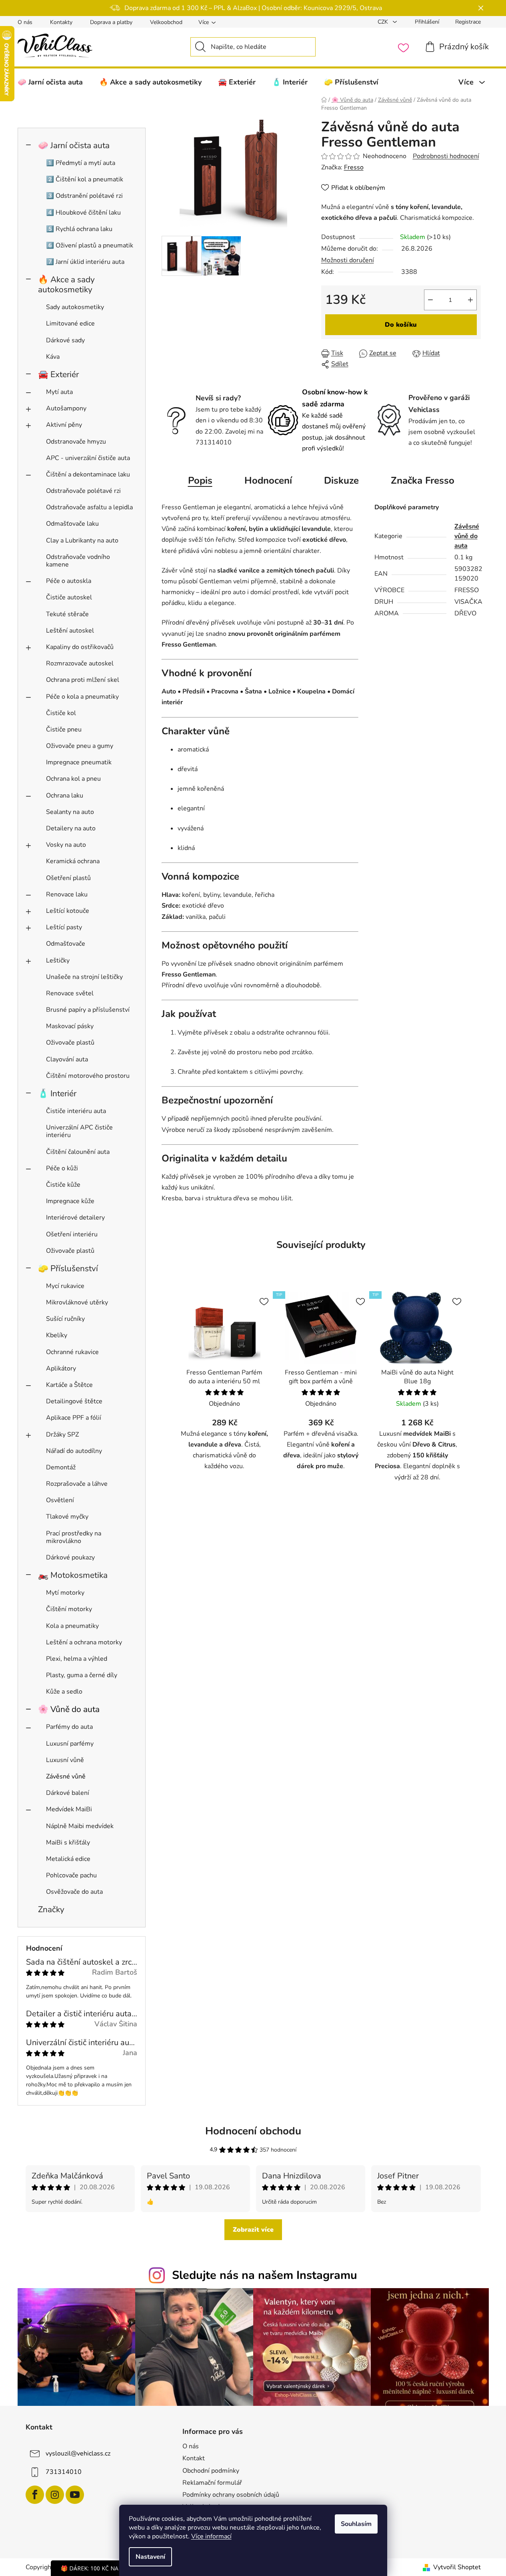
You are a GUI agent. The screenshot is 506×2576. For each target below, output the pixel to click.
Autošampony (66, 408)
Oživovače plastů (70, 1043)
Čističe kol (61, 713)
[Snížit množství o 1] (430, 300)
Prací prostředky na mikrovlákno (74, 1537)
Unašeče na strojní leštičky (84, 977)
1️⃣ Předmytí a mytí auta (81, 163)
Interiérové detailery (75, 1218)
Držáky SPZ (62, 1435)
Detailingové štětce (74, 1401)
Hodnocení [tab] (268, 480)
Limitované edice (70, 324)
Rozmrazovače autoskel (80, 663)
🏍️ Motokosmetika (73, 1575)
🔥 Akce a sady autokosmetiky (66, 284)
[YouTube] (75, 2495)
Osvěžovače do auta (74, 1892)
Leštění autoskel (70, 631)
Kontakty (61, 22)
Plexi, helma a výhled (77, 1659)
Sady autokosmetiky (75, 307)
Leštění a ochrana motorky (84, 1642)
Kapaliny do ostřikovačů (80, 647)
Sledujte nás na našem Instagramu (265, 2275)
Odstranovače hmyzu (76, 442)
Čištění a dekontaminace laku (88, 474)
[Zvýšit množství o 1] (470, 300)
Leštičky (58, 960)
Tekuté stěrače (67, 614)
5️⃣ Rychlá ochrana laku (79, 229)
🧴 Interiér (57, 1093)
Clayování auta (67, 1059)
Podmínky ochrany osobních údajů (231, 2495)
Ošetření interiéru (72, 1234)
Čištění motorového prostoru (88, 1076)
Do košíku (401, 325)
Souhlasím (356, 2524)
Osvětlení (60, 1500)
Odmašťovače (66, 944)
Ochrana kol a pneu (73, 779)
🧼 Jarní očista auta (74, 145)
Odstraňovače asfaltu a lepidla (89, 507)
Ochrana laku (65, 796)
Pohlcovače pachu (71, 1875)
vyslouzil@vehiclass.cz (78, 2453)
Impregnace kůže (70, 1201)
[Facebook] (35, 2495)
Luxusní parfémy (70, 1744)
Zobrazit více (253, 2230)
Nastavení (150, 2557)
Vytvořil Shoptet (457, 2567)
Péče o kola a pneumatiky (82, 697)
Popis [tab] (200, 480)
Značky (51, 1909)
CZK (384, 22)
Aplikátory (61, 1368)
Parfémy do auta (69, 1727)
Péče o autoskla (69, 581)
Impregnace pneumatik (79, 762)
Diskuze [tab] (341, 480)
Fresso (354, 167)
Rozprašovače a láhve (77, 1484)
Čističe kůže (63, 1185)
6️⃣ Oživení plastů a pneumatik (90, 245)
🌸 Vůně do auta (69, 1709)
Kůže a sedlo (64, 1692)
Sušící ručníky (65, 1319)
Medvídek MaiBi (69, 1809)
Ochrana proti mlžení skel (83, 680)
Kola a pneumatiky (72, 1626)
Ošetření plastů (68, 878)
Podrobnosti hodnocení (446, 156)
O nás (25, 22)
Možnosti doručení (348, 260)
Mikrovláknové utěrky (77, 1302)
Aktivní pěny (64, 425)
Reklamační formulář (212, 2483)
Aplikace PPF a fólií (74, 1418)
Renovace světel (70, 993)
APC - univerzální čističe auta (88, 458)
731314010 (64, 2472)
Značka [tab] (423, 480)
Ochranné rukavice (72, 1352)
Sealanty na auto (70, 812)
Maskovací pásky (70, 1026)
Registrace (468, 22)
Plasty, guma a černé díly (82, 1675)
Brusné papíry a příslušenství (88, 1010)
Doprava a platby (111, 22)
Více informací (211, 2536)
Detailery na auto (71, 828)
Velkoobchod (166, 22)
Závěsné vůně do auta (467, 536)
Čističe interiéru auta (76, 1111)
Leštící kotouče (68, 911)
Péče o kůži (62, 1168)
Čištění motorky (69, 1609)
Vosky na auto (66, 845)
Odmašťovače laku (72, 524)
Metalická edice (68, 1859)
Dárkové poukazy (70, 1557)
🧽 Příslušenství (68, 1268)
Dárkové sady (65, 340)
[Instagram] (55, 2495)
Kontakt (194, 2458)
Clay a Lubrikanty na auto (82, 541)
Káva (53, 357)
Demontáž (61, 1467)
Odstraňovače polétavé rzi (83, 491)
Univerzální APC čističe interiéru (79, 1131)
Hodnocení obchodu (253, 2131)
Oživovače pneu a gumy (80, 746)
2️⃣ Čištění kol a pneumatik (85, 179)
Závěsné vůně (66, 1776)
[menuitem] (50, 82)
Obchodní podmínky (211, 2471)
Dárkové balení (68, 1793)
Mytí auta (59, 392)
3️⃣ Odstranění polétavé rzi (84, 196)
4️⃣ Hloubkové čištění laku (83, 213)
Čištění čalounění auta (78, 1152)
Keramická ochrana (73, 861)
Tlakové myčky (67, 1517)
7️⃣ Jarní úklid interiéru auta (85, 262)
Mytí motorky (65, 1593)
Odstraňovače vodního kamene (78, 561)
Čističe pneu (64, 729)
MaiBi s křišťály (68, 1843)
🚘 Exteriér (58, 374)
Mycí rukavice (65, 1286)
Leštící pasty (64, 927)
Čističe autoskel (69, 597)
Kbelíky (57, 1335)
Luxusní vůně (65, 1760)
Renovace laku (67, 894)
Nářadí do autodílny (74, 1451)
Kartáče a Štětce (69, 1385)
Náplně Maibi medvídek (80, 1826)
